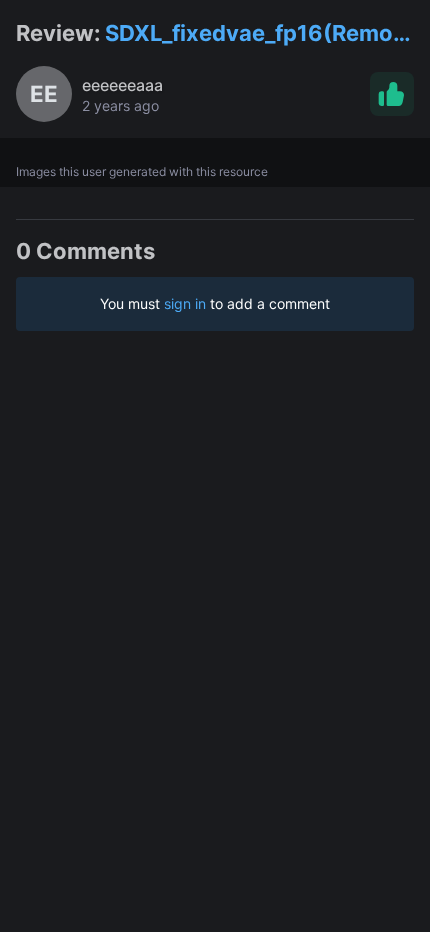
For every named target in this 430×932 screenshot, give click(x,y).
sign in (185, 303)
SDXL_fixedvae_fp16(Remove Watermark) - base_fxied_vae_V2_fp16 (262, 34)
